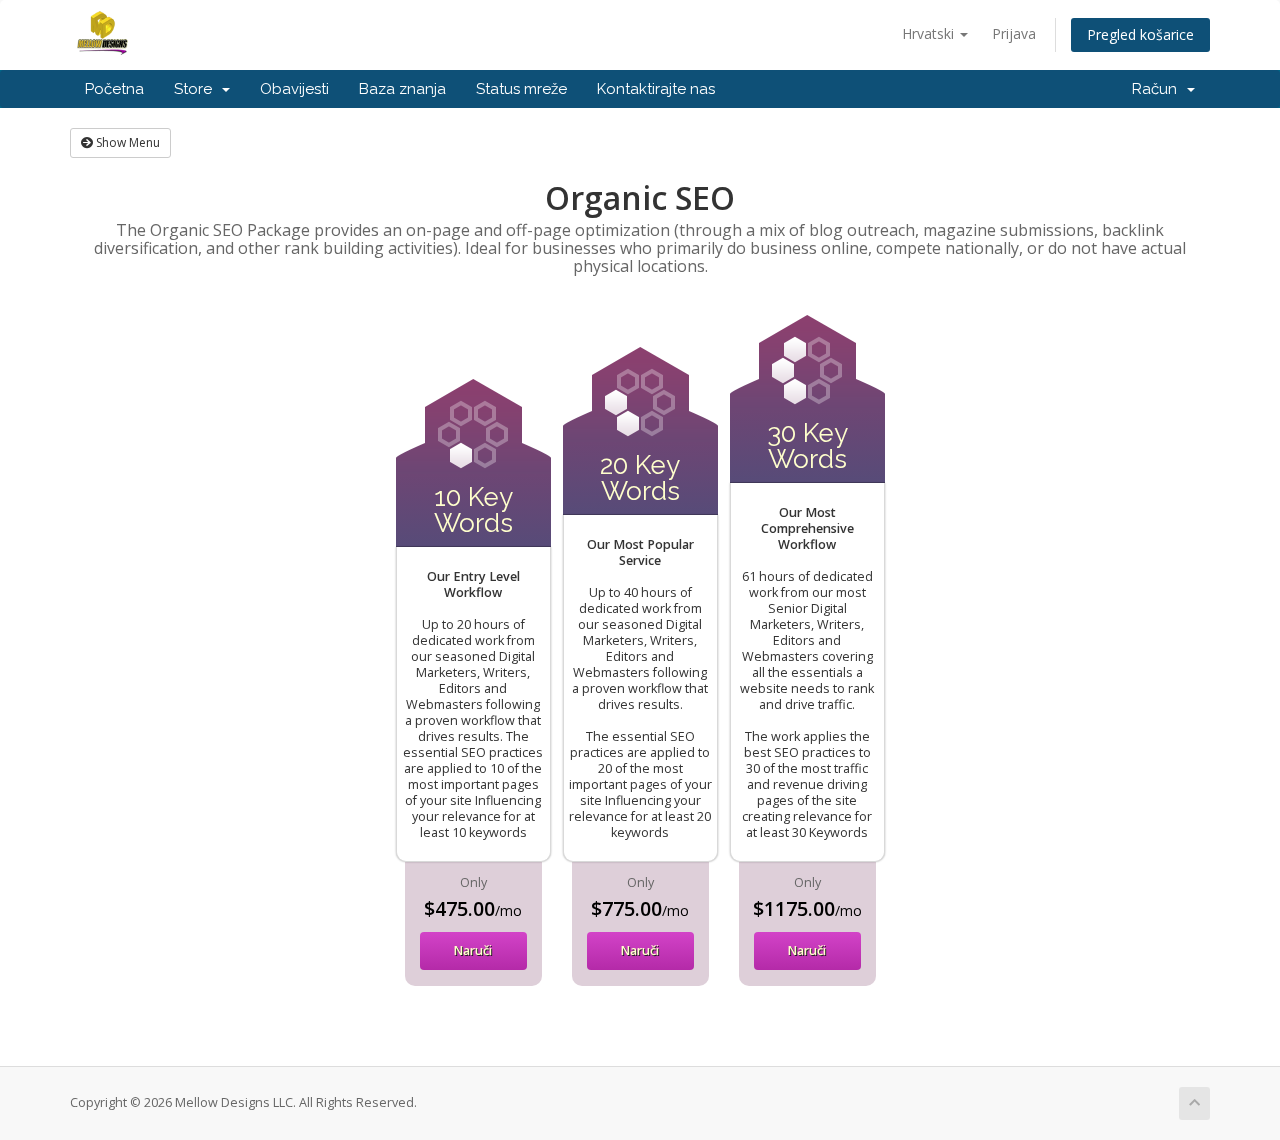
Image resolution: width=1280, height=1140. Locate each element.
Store (197, 89)
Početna (114, 89)
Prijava (1014, 33)
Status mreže (521, 89)
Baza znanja (402, 89)
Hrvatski (930, 33)
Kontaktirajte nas (656, 89)
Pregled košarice (1140, 34)
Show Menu (126, 142)
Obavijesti (294, 89)
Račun (1158, 89)
